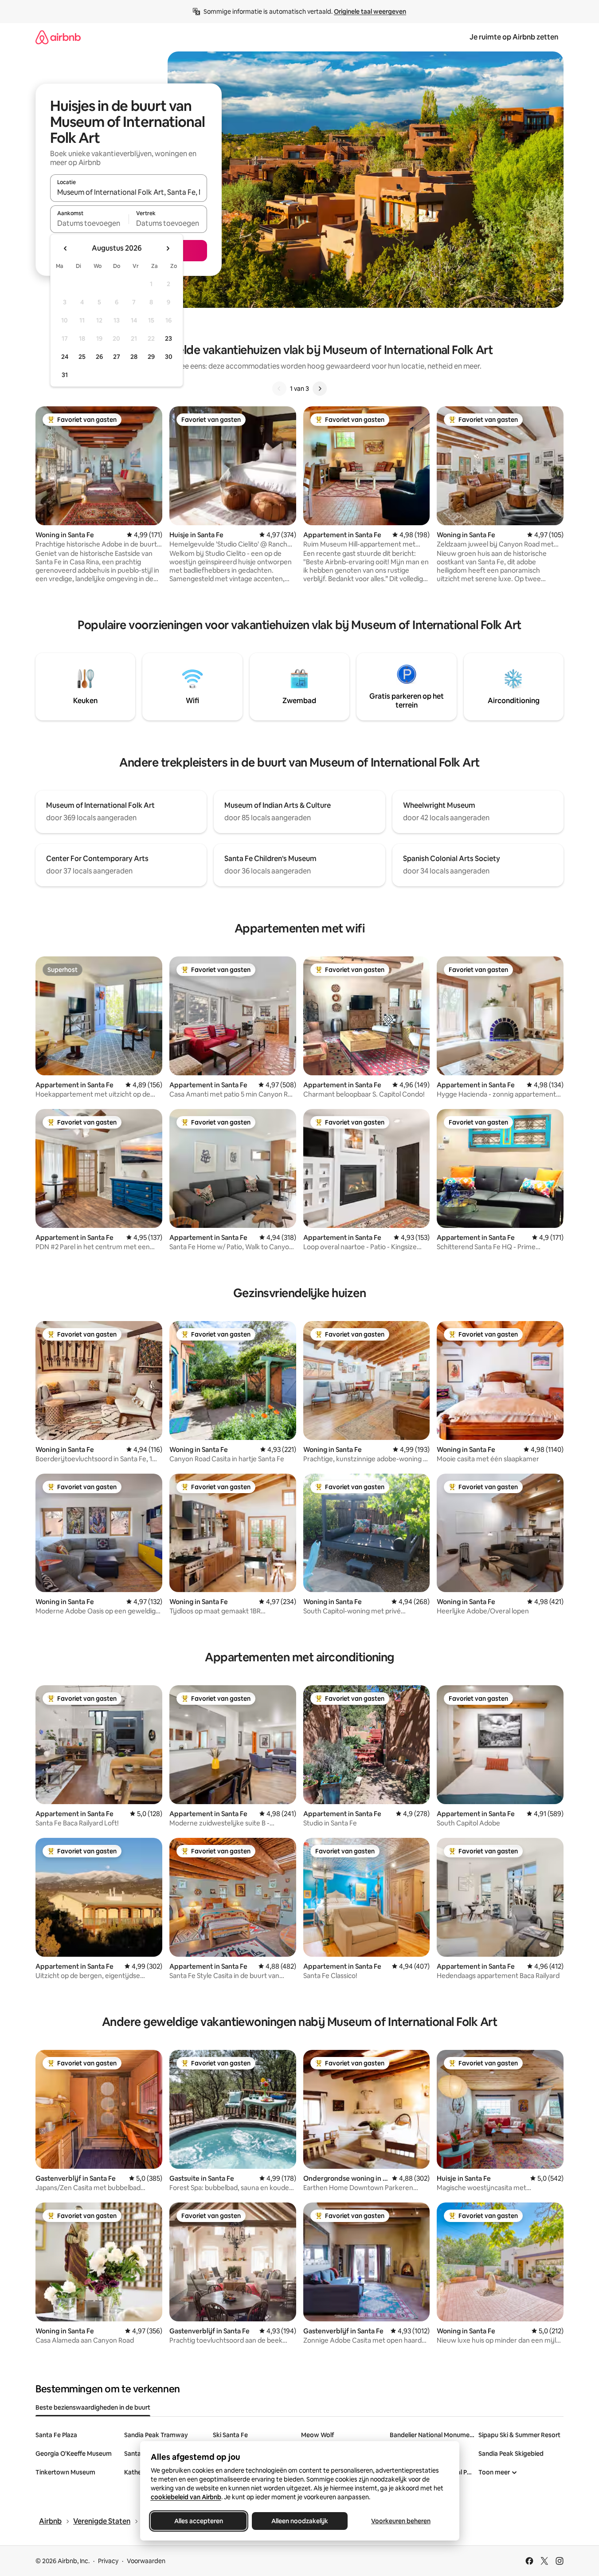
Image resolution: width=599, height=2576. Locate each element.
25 (82, 357)
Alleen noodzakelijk (300, 2521)
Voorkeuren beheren (401, 2521)
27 (117, 357)
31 (65, 375)
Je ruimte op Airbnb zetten (514, 37)
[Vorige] (279, 389)
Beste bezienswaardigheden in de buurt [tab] (93, 2407)
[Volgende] (320, 389)
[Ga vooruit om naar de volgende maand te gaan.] (168, 248)
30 (169, 357)
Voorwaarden (146, 2561)
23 (168, 338)
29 (151, 357)
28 (134, 357)
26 (99, 357)
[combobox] (129, 192)
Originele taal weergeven (370, 12)
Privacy (108, 2561)
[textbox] (89, 223)
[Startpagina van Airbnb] (58, 37)
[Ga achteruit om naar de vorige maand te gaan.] (66, 248)
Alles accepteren (199, 2521)
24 (65, 357)
